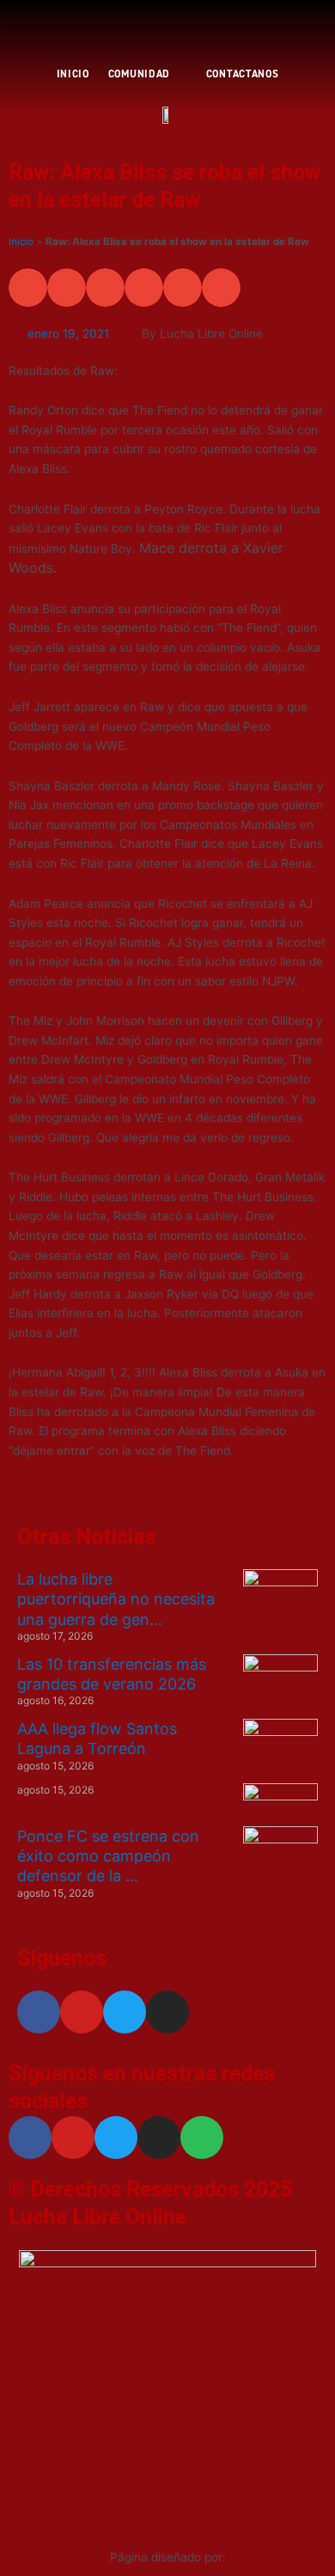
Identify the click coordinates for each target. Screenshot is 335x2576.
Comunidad (139, 74)
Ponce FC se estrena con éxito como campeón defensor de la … (108, 1856)
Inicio (73, 74)
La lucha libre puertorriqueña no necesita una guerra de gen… (116, 1599)
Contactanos (243, 74)
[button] (28, 288)
